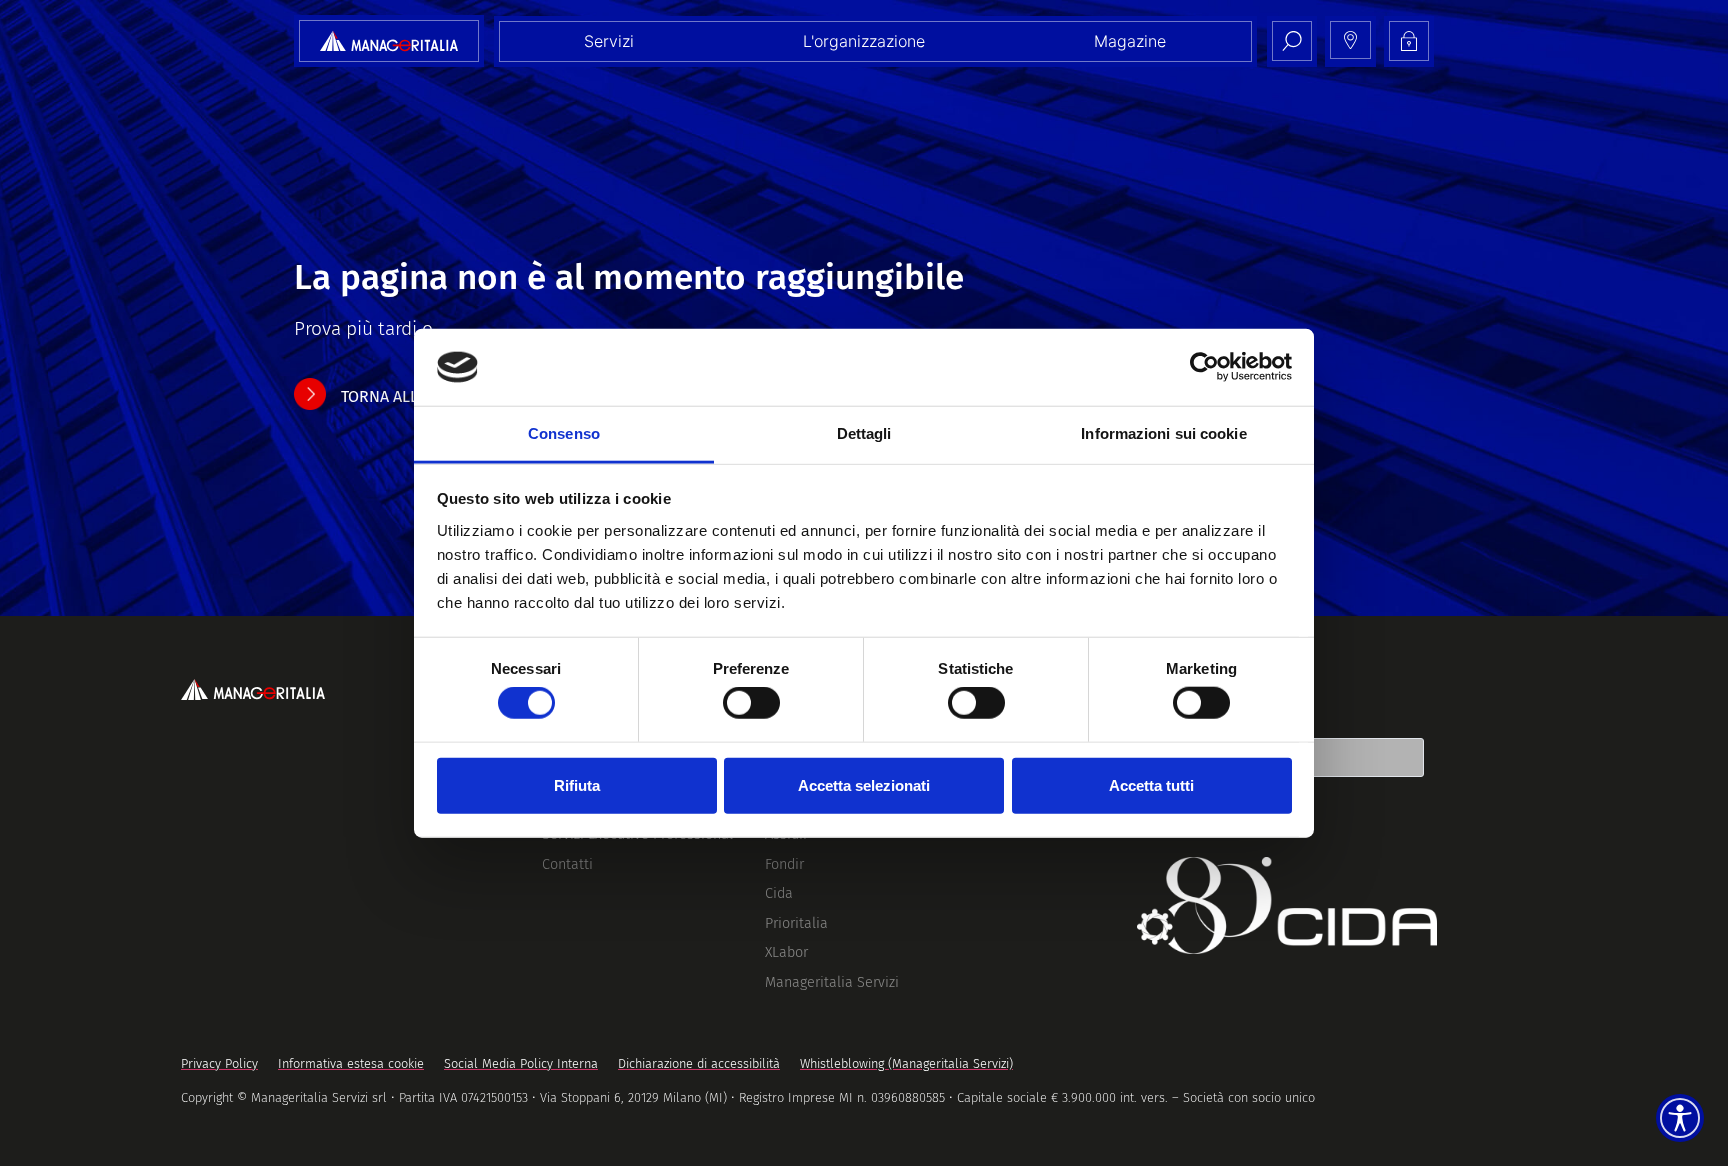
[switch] (751, 703)
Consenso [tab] (564, 433)
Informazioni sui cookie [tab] (1163, 433)
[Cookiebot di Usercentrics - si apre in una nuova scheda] (1204, 367)
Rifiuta (577, 784)
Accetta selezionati (864, 784)
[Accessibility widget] (1680, 1118)
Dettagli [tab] (864, 433)
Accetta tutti (1151, 784)
